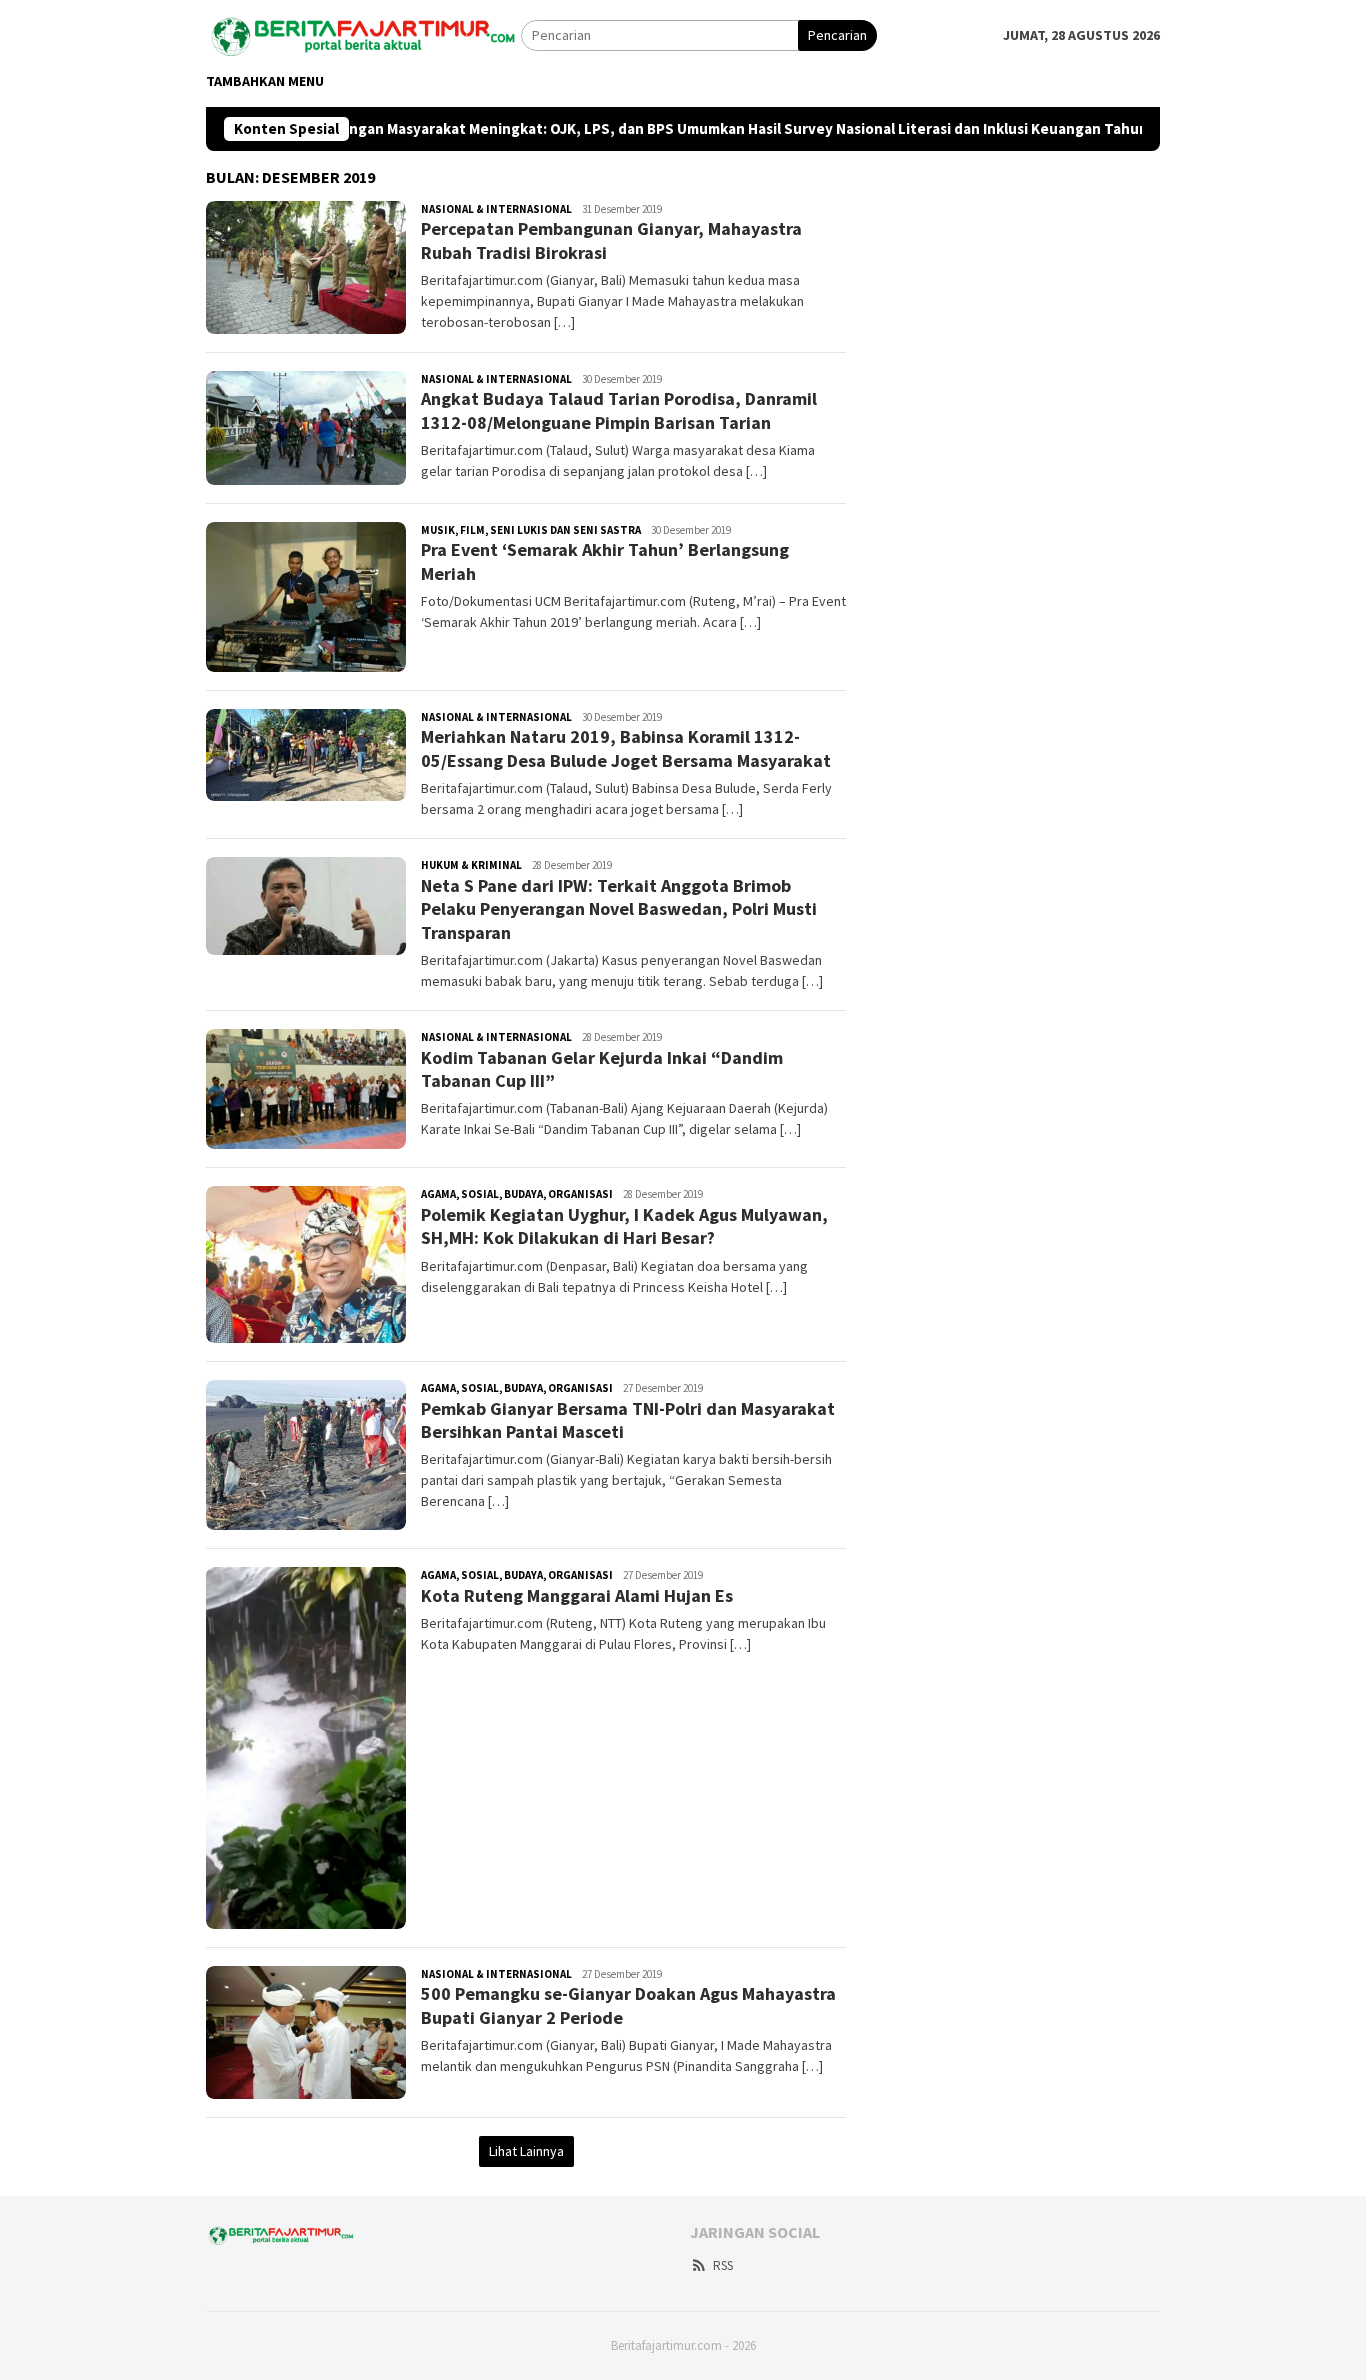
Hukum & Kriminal (471, 865)
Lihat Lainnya (526, 2151)
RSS (723, 2265)
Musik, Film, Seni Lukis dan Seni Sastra (531, 530)
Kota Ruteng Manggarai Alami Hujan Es (577, 1595)
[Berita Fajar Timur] (363, 33)
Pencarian (837, 35)
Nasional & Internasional (496, 209)
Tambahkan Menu (265, 81)
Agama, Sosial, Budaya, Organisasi (517, 1194)
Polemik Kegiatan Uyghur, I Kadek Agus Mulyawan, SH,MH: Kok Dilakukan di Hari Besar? (624, 1226)
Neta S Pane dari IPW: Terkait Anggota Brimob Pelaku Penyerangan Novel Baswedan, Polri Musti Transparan (619, 909)
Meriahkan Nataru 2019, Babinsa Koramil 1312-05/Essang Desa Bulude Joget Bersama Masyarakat (626, 748)
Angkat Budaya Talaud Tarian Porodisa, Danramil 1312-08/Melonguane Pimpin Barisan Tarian (619, 410)
